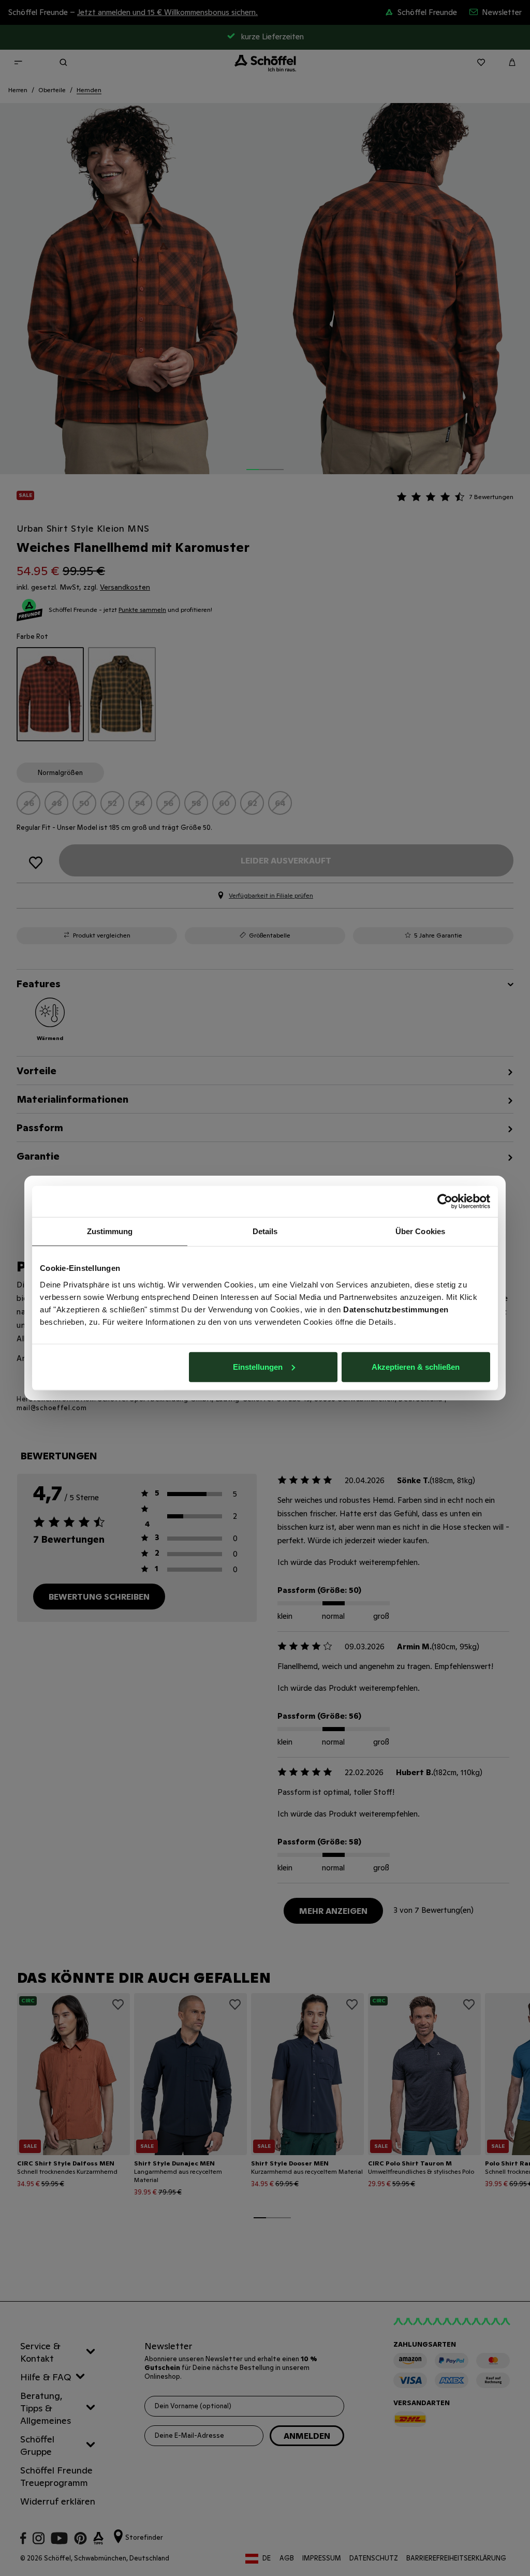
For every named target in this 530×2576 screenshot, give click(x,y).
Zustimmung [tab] (110, 1231)
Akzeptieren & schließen (416, 1366)
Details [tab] (265, 1231)
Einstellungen (258, 1366)
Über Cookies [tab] (420, 1231)
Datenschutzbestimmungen (396, 1309)
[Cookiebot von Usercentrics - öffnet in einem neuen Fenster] (445, 1202)
